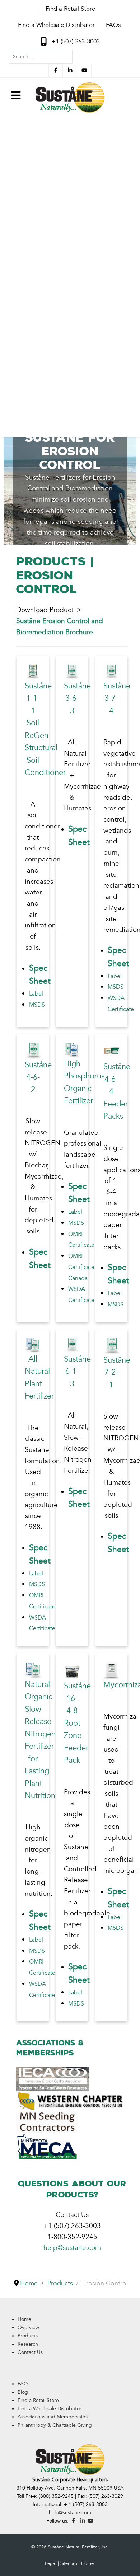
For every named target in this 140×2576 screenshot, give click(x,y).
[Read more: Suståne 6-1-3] (72, 1345)
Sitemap (69, 2563)
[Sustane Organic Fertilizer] (70, 97)
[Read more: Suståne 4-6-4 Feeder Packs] (111, 1051)
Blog (23, 2392)
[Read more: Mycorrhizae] (111, 1670)
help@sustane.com (72, 2248)
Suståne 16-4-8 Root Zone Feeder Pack (77, 1723)
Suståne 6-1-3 (77, 1372)
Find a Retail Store (38, 2400)
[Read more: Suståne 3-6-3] (72, 671)
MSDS (37, 1005)
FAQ (23, 2384)
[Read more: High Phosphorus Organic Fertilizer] (72, 1049)
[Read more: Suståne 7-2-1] (111, 1345)
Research (28, 2344)
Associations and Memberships (53, 2417)
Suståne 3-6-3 (77, 699)
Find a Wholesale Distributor (50, 2409)
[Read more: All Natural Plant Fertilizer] (33, 1345)
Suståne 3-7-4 (117, 699)
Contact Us (30, 2352)
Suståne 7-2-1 (117, 1373)
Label (36, 994)
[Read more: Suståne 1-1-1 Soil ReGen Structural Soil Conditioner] (33, 671)
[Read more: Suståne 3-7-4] (111, 671)
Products (28, 2336)
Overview (28, 2328)
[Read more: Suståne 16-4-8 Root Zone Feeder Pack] (72, 1670)
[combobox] (41, 57)
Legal (51, 2563)
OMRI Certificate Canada (81, 1267)
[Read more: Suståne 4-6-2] (33, 1050)
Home (24, 2319)
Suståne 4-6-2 (38, 1077)
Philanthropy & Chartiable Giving (55, 2425)
